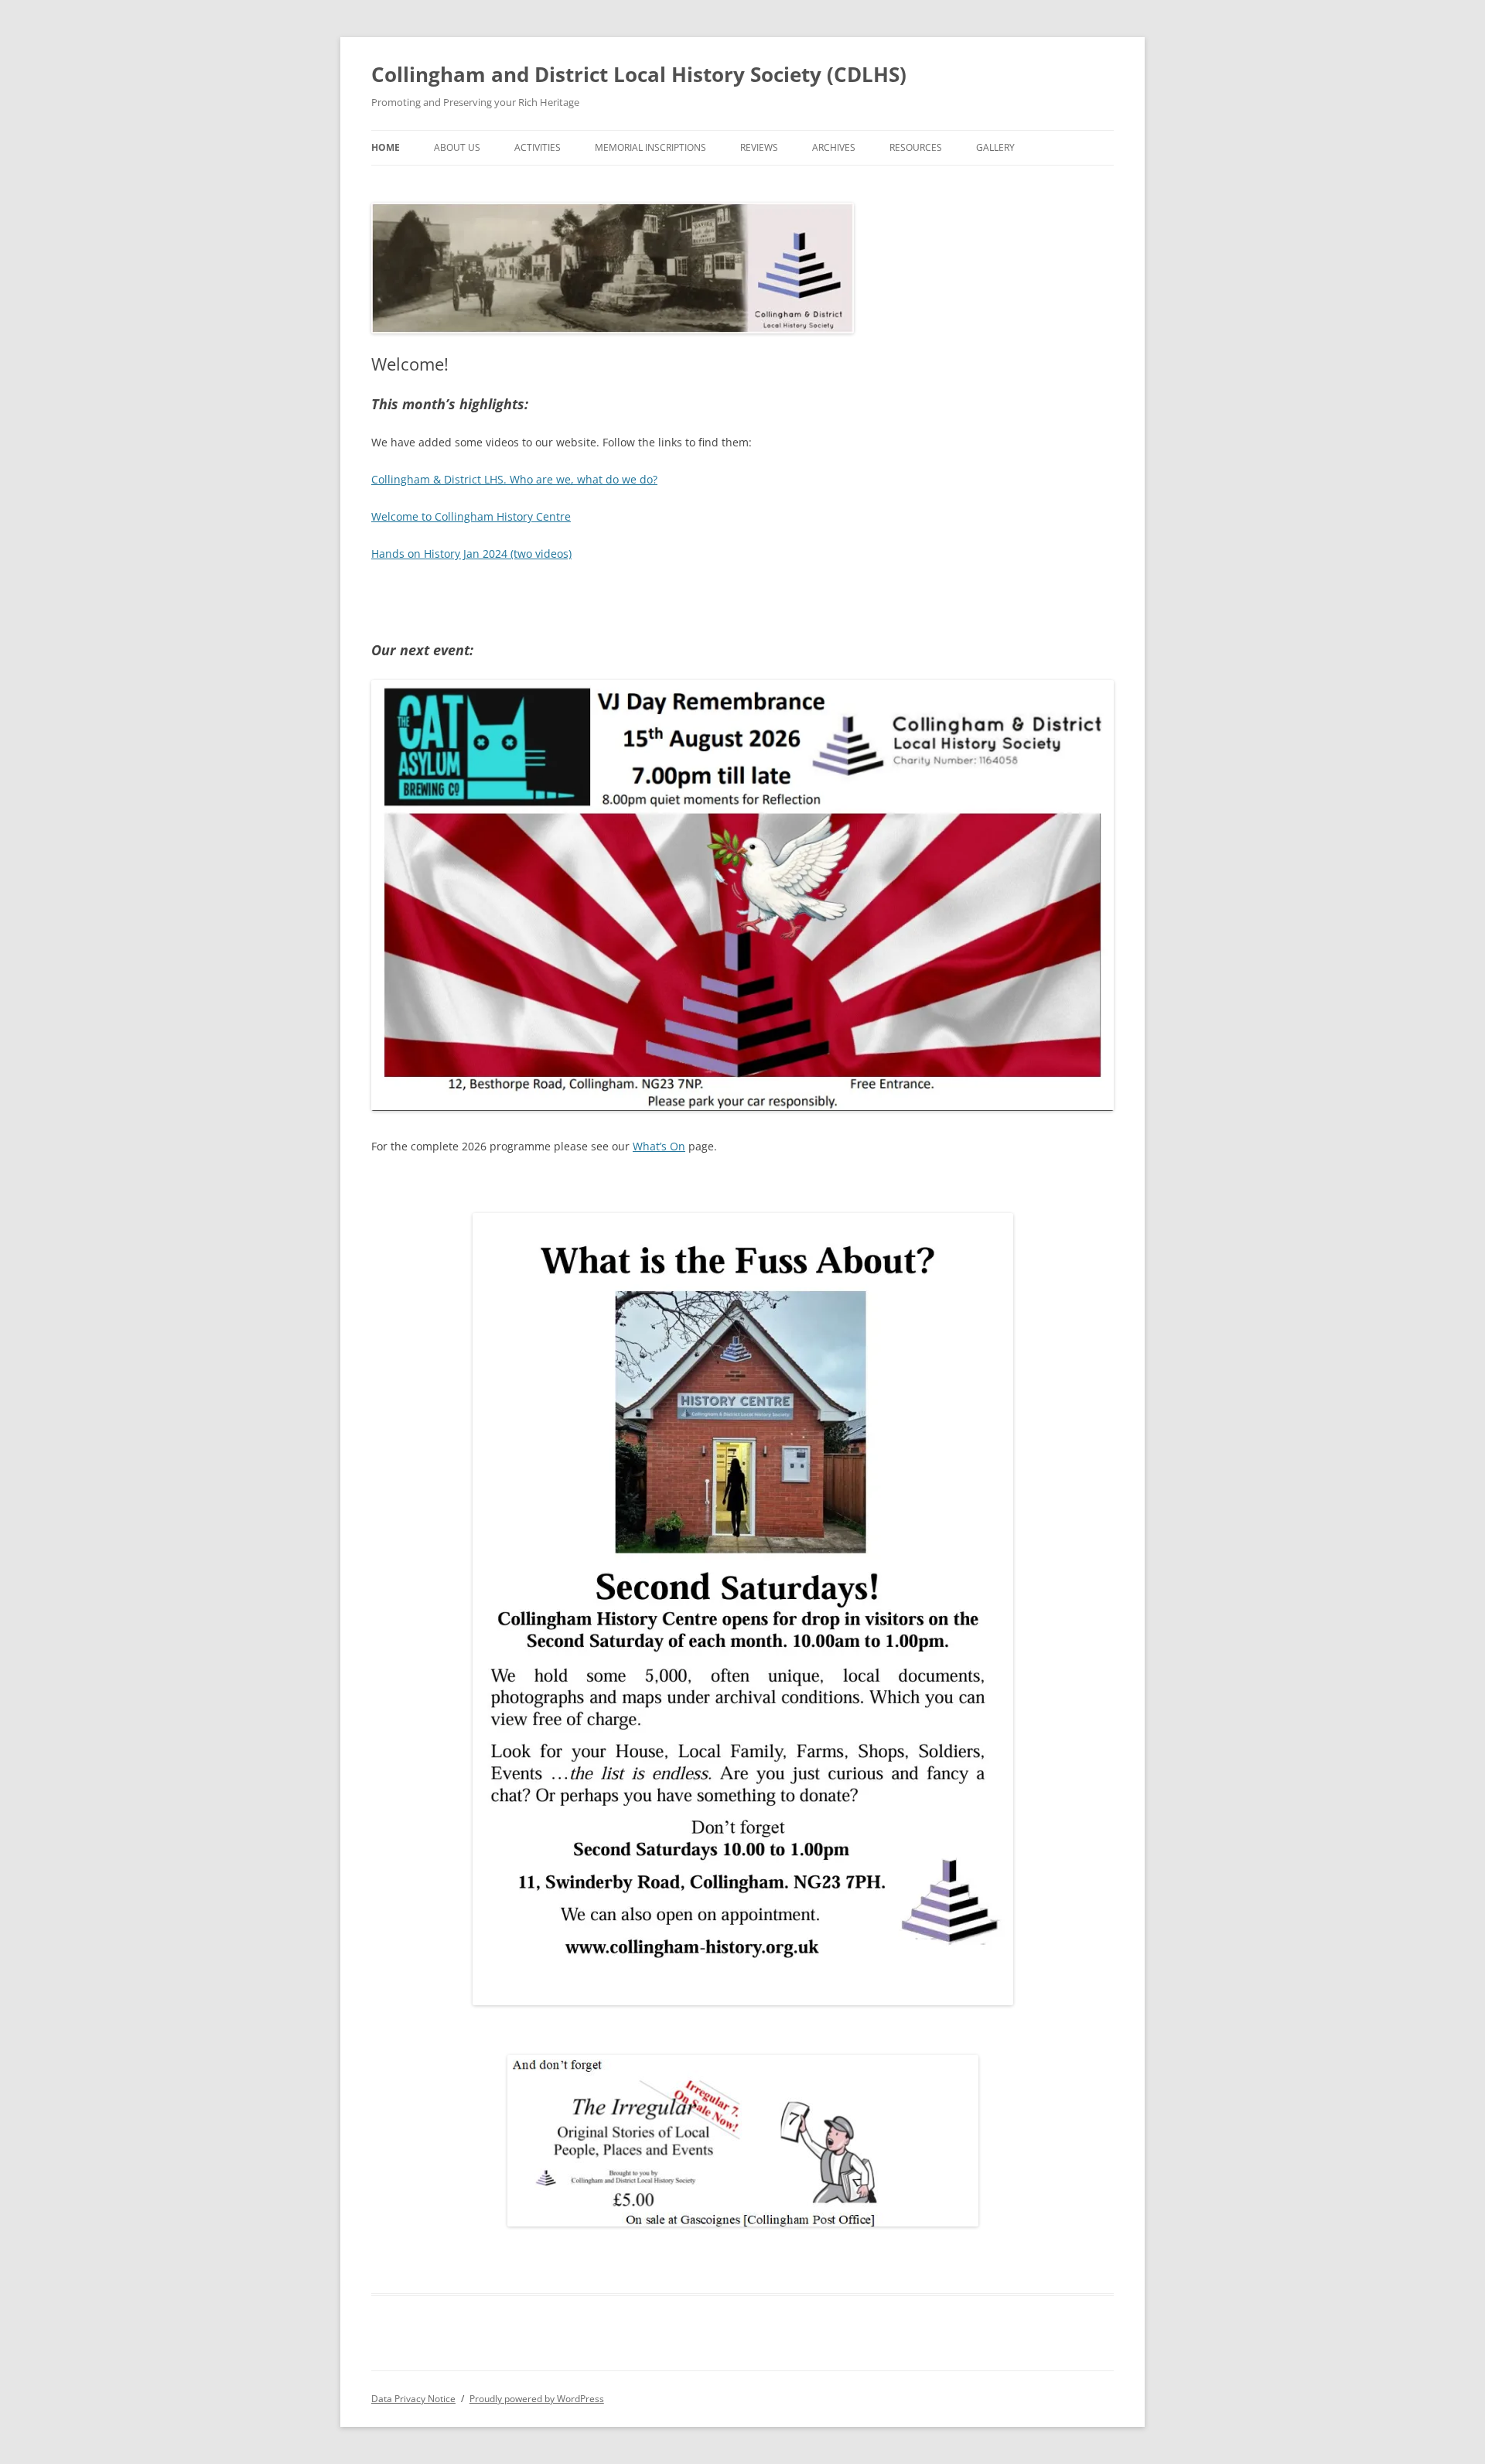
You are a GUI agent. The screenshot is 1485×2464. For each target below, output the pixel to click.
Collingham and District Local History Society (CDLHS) (639, 74)
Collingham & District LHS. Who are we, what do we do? (514, 479)
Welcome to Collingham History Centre (471, 516)
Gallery (995, 147)
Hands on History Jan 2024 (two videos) (471, 554)
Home (386, 147)
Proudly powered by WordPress (537, 2399)
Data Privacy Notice (413, 2399)
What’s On (659, 1146)
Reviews (759, 147)
